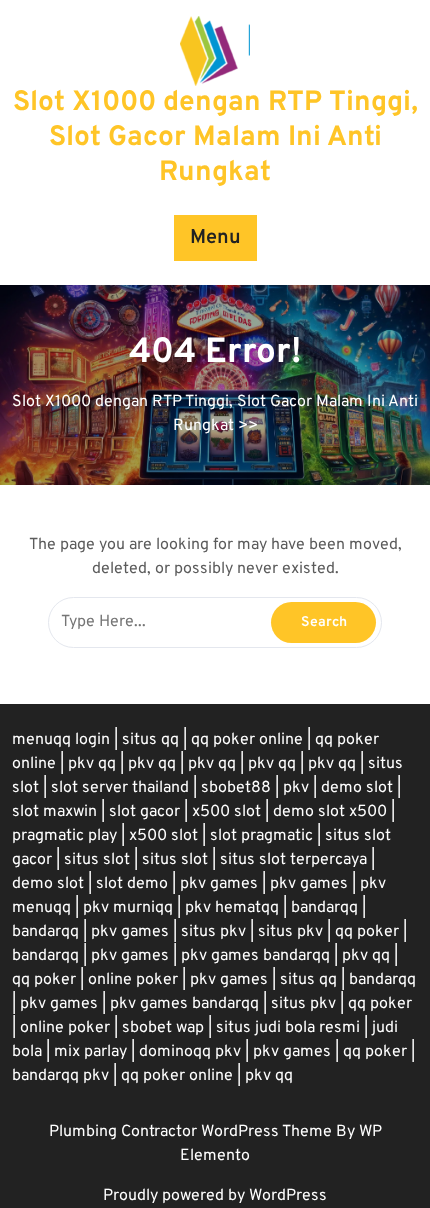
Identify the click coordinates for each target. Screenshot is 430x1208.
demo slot (357, 788)
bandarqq (324, 908)
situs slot (97, 860)
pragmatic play (64, 836)
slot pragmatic (261, 836)
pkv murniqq (128, 908)
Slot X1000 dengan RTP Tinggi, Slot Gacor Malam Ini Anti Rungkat (215, 138)
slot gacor (144, 812)
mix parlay (90, 1052)
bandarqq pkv (60, 1076)
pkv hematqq (232, 908)
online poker (133, 980)
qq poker (367, 932)
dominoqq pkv (190, 1052)
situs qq (150, 740)
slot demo (132, 884)
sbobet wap (163, 1028)
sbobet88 (236, 788)
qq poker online (247, 740)
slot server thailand (120, 788)
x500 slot (226, 812)
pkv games (219, 884)
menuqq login (61, 740)
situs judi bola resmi (288, 1028)
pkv (296, 788)
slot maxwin (54, 812)
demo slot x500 (330, 812)
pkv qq (92, 764)
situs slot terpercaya (293, 860)
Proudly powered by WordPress (215, 1196)
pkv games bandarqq (255, 956)
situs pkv (213, 932)
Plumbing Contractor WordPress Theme (192, 1132)
